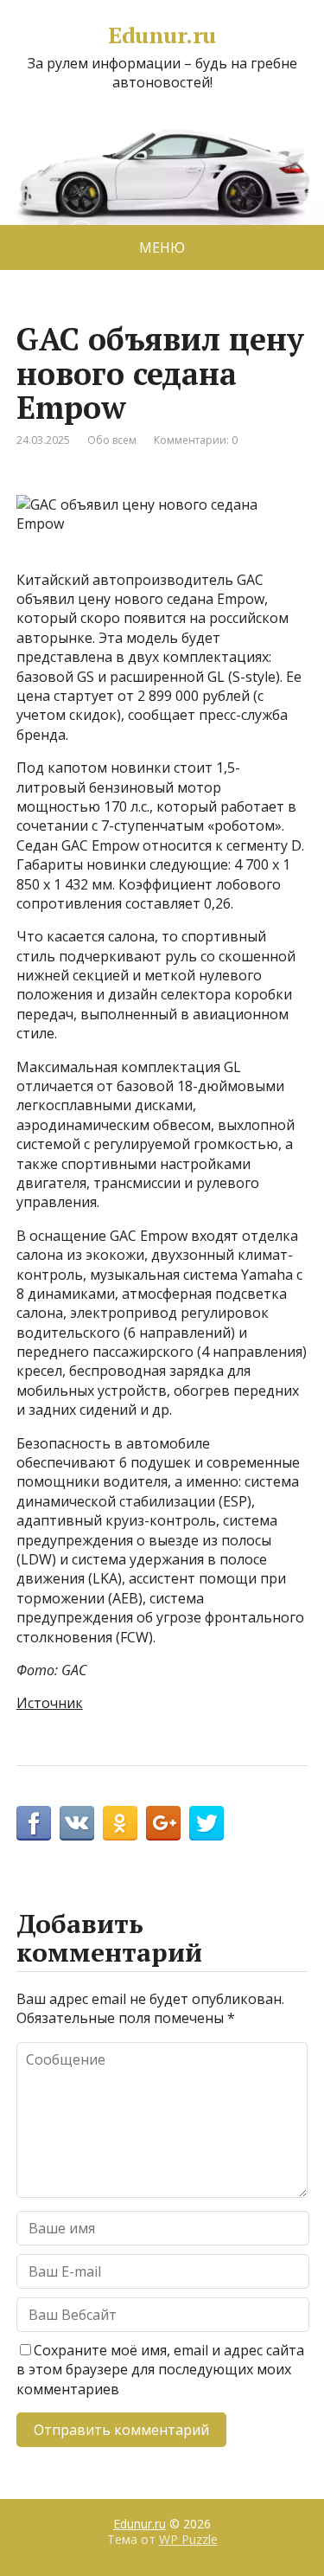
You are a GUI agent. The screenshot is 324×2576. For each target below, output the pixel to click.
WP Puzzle (188, 2539)
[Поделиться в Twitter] (206, 1823)
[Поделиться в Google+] (163, 1823)
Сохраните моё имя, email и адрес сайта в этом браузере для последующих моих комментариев (160, 2370)
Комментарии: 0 (196, 440)
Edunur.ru (162, 35)
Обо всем (112, 440)
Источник (50, 1703)
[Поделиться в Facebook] (34, 1823)
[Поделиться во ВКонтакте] (77, 1823)
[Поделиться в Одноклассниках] (120, 1823)
